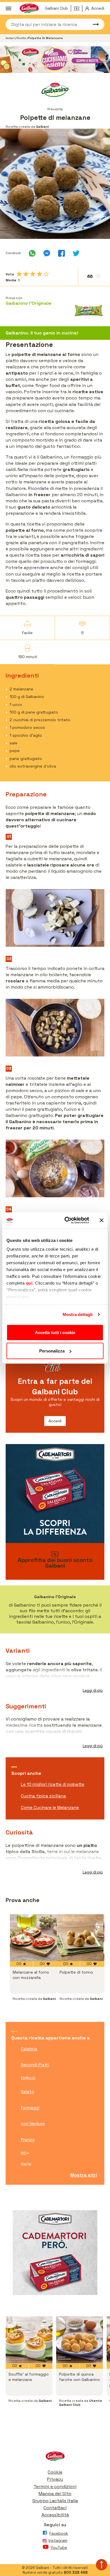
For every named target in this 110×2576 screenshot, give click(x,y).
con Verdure (33, 2124)
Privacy (55, 2479)
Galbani (11, 38)
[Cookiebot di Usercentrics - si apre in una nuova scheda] (67, 1220)
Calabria (29, 2049)
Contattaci (55, 2508)
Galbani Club (57, 8)
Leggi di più (93, 1690)
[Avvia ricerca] (93, 24)
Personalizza (52, 1351)
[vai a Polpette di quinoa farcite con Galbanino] (80, 2340)
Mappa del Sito (55, 2494)
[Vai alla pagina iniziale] (55, 2458)
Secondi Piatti (35, 2065)
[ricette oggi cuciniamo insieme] (55, 59)
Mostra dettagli (78, 1314)
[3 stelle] (33, 274)
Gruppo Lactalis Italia (55, 2501)
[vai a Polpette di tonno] (80, 1938)
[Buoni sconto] (78, 8)
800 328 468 (76, 2572)
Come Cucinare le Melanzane (50, 1807)
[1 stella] (19, 274)
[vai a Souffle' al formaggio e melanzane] (29, 2340)
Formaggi (30, 2108)
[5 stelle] (46, 274)
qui (29, 1283)
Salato (27, 2092)
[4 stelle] (39, 274)
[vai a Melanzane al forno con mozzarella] (33, 1938)
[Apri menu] (8, 8)
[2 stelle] (26, 274)
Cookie (55, 2472)
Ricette (22, 38)
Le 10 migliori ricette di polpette (53, 1784)
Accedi (55, 1421)
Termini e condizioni (55, 2487)
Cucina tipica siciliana (43, 1796)
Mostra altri (84, 2175)
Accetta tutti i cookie (55, 1332)
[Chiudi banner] (102, 1220)
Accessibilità (55, 2515)
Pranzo (28, 2140)
